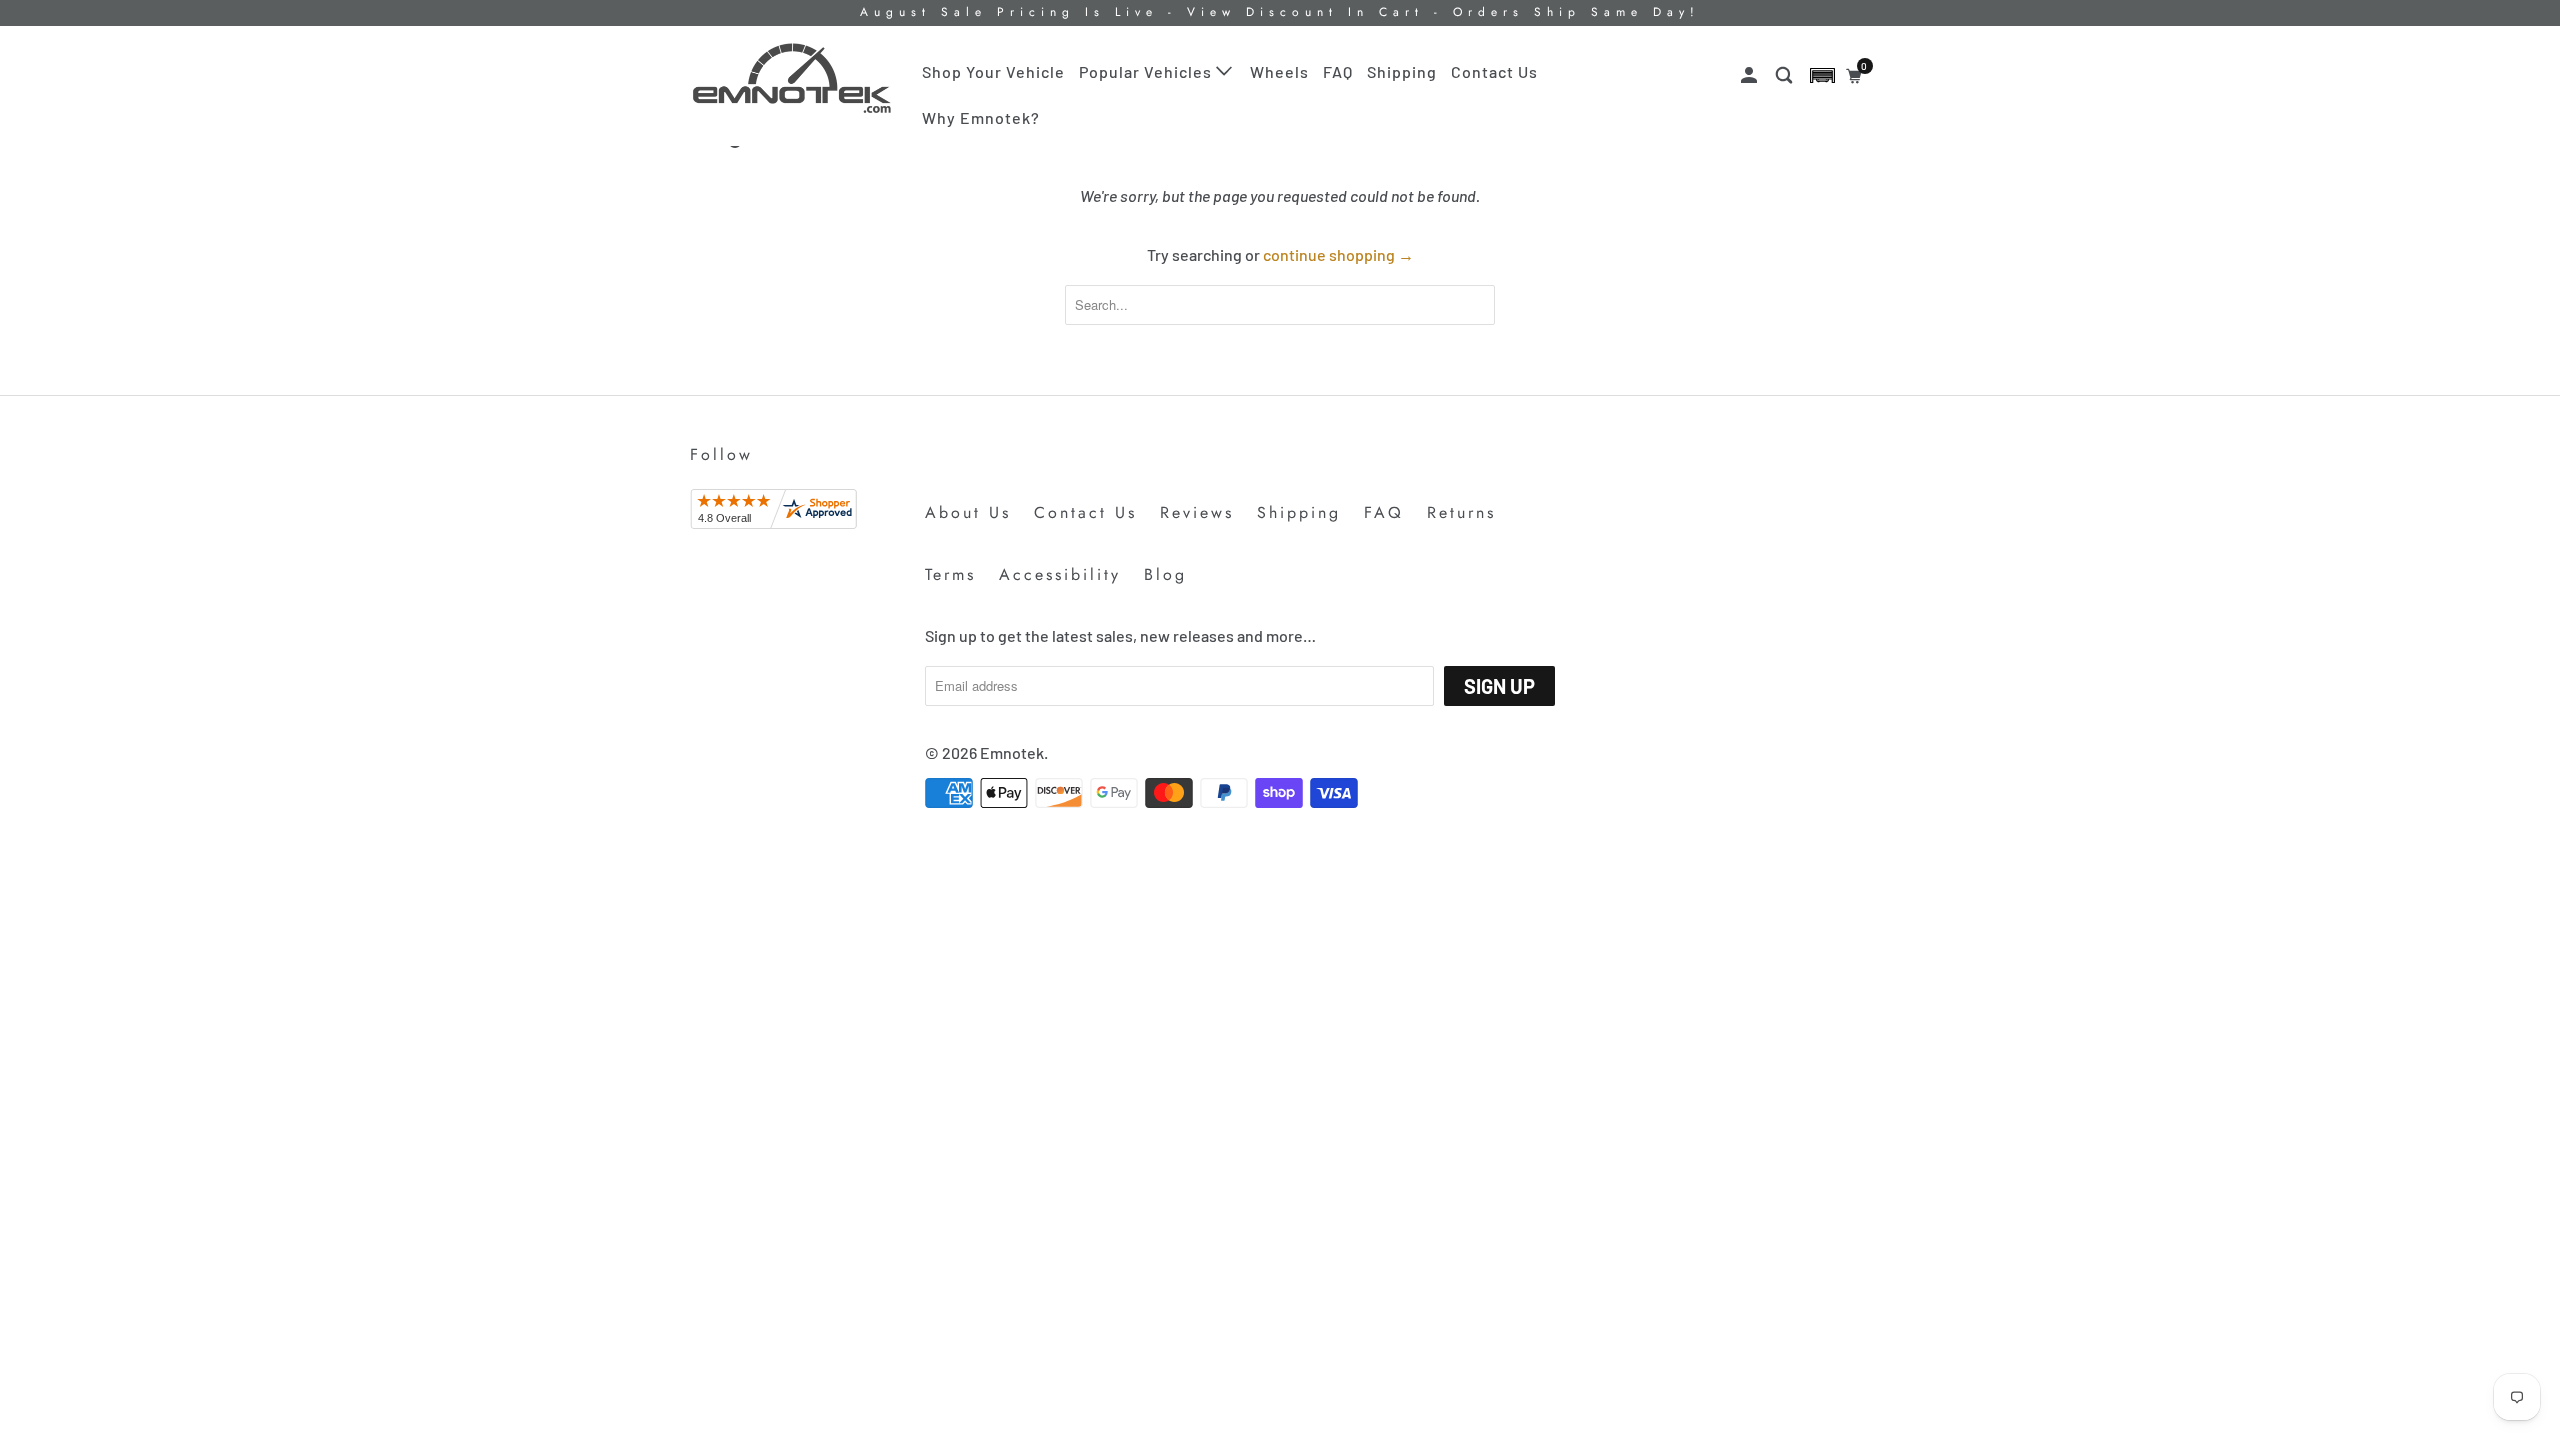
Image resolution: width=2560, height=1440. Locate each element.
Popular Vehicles (1147, 71)
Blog (1165, 574)
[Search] (1786, 75)
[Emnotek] (792, 78)
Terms (950, 574)
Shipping (1402, 71)
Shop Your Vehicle (993, 71)
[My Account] (1751, 75)
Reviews (1197, 512)
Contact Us (1494, 71)
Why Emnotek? (981, 117)
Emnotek (1012, 752)
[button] (1822, 75)
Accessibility (1060, 574)
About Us (968, 512)
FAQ (1338, 71)
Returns (1461, 512)
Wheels (1279, 71)
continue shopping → (1338, 254)
